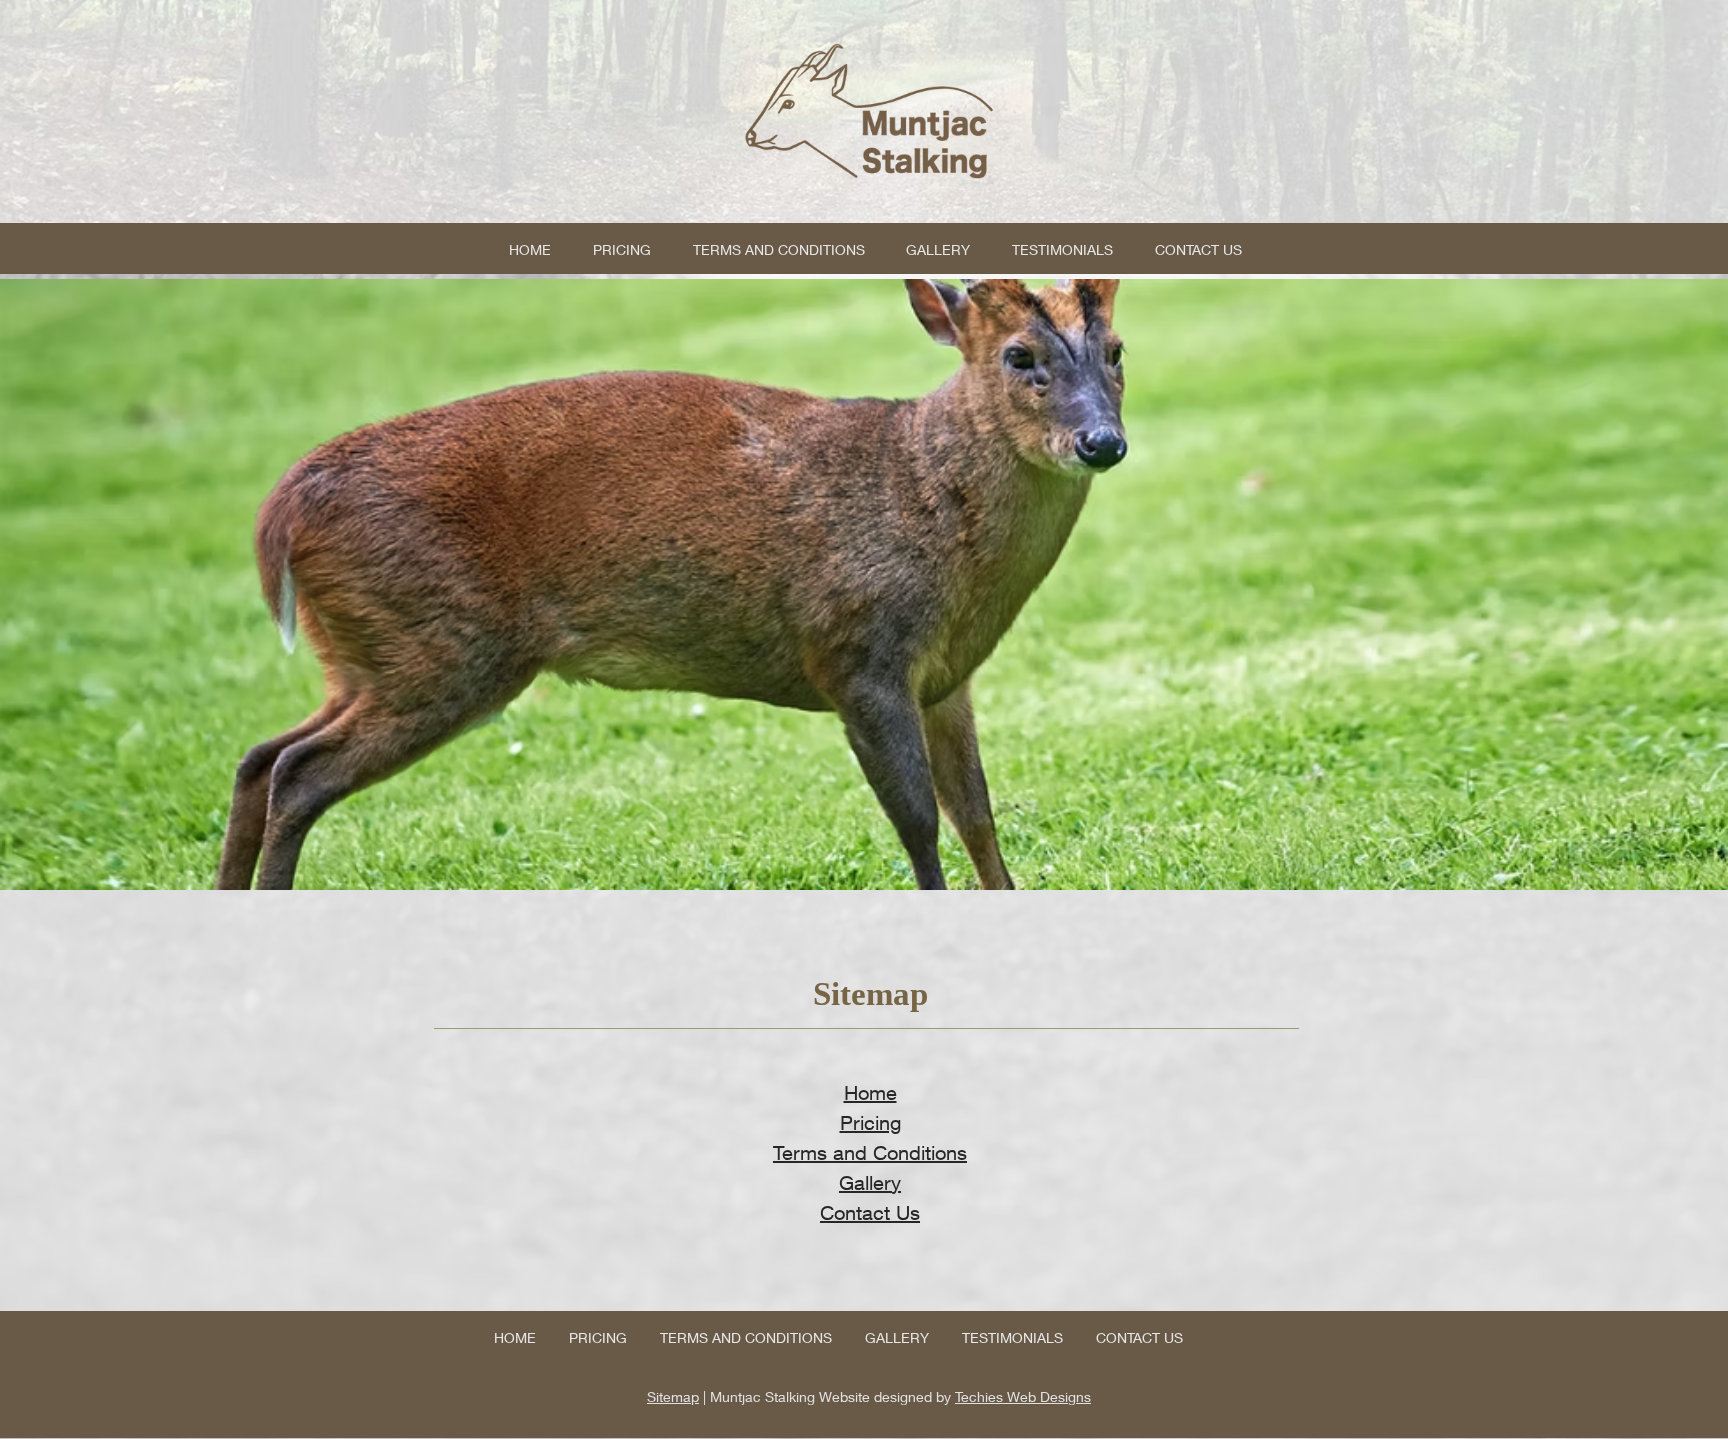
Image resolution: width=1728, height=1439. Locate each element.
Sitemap (673, 1396)
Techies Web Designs (1023, 1396)
